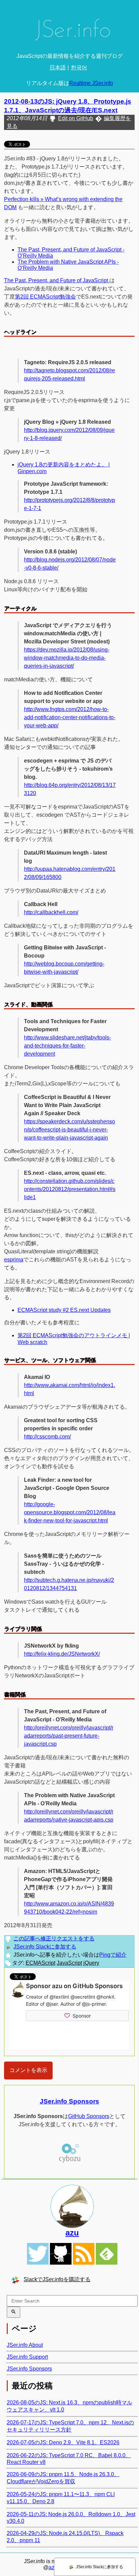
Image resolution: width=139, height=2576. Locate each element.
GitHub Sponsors (89, 2116)
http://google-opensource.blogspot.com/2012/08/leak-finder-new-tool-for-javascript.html (70, 1512)
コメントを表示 (28, 2070)
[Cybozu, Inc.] (69, 2162)
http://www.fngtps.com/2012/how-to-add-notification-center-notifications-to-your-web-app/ (70, 717)
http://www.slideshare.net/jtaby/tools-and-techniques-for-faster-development (67, 1046)
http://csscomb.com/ (47, 1437)
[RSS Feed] (84, 2254)
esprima (14, 1260)
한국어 (79, 68)
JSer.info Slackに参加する (45, 1947)
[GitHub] (61, 2254)
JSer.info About (25, 2345)
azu (72, 2233)
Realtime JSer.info (91, 83)
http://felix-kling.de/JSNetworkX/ (62, 1654)
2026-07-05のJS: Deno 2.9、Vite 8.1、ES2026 (63, 2442)
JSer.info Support (27, 2357)
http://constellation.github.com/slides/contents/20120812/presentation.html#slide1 (70, 1189)
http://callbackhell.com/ (51, 912)
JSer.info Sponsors (69, 2101)
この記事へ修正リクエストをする (54, 1939)
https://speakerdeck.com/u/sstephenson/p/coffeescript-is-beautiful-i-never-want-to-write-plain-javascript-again (69, 1130)
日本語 (58, 68)
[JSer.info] (69, 32)
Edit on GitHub (76, 118)
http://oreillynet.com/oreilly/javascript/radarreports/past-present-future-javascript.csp (69, 1736)
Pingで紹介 (113, 1955)
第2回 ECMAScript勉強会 (45, 297)
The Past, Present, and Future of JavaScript (57, 280)
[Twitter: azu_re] (72, 2206)
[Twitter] (38, 2254)
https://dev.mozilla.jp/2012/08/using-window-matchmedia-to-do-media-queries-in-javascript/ (67, 658)
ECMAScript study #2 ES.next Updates (64, 1310)
